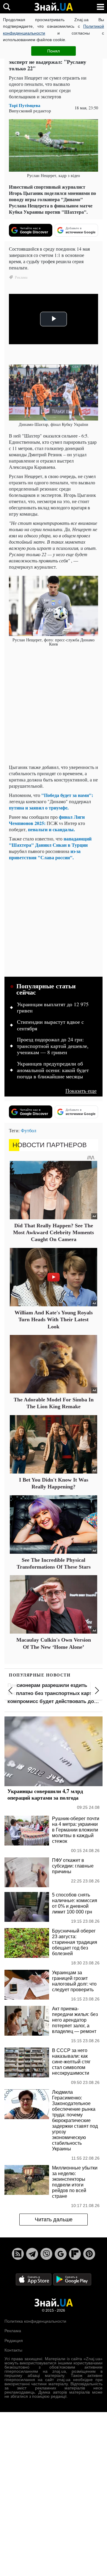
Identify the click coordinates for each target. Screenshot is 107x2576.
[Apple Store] (34, 2279)
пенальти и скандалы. (51, 829)
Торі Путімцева (25, 105)
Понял (53, 51)
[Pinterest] (89, 2254)
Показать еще (81, 1091)
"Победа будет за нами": (67, 795)
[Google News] (61, 2254)
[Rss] (18, 2254)
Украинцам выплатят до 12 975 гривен (53, 1008)
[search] (7, 7)
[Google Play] (72, 2279)
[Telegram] (32, 2254)
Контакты (13, 2350)
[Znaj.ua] (53, 7)
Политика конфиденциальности (35, 2321)
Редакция (14, 2341)
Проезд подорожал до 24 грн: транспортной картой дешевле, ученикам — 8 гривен (53, 1046)
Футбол (29, 1130)
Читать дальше (54, 2220)
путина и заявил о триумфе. (39, 808)
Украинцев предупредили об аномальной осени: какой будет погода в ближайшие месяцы (53, 1070)
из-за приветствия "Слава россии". (45, 854)
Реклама (13, 2331)
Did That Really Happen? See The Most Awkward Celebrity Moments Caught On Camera (53, 1233)
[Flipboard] (75, 2254)
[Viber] (46, 2254)
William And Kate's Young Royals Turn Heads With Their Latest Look (54, 1320)
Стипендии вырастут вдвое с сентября (50, 1025)
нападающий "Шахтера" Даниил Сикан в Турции (50, 842)
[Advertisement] (53, 706)
